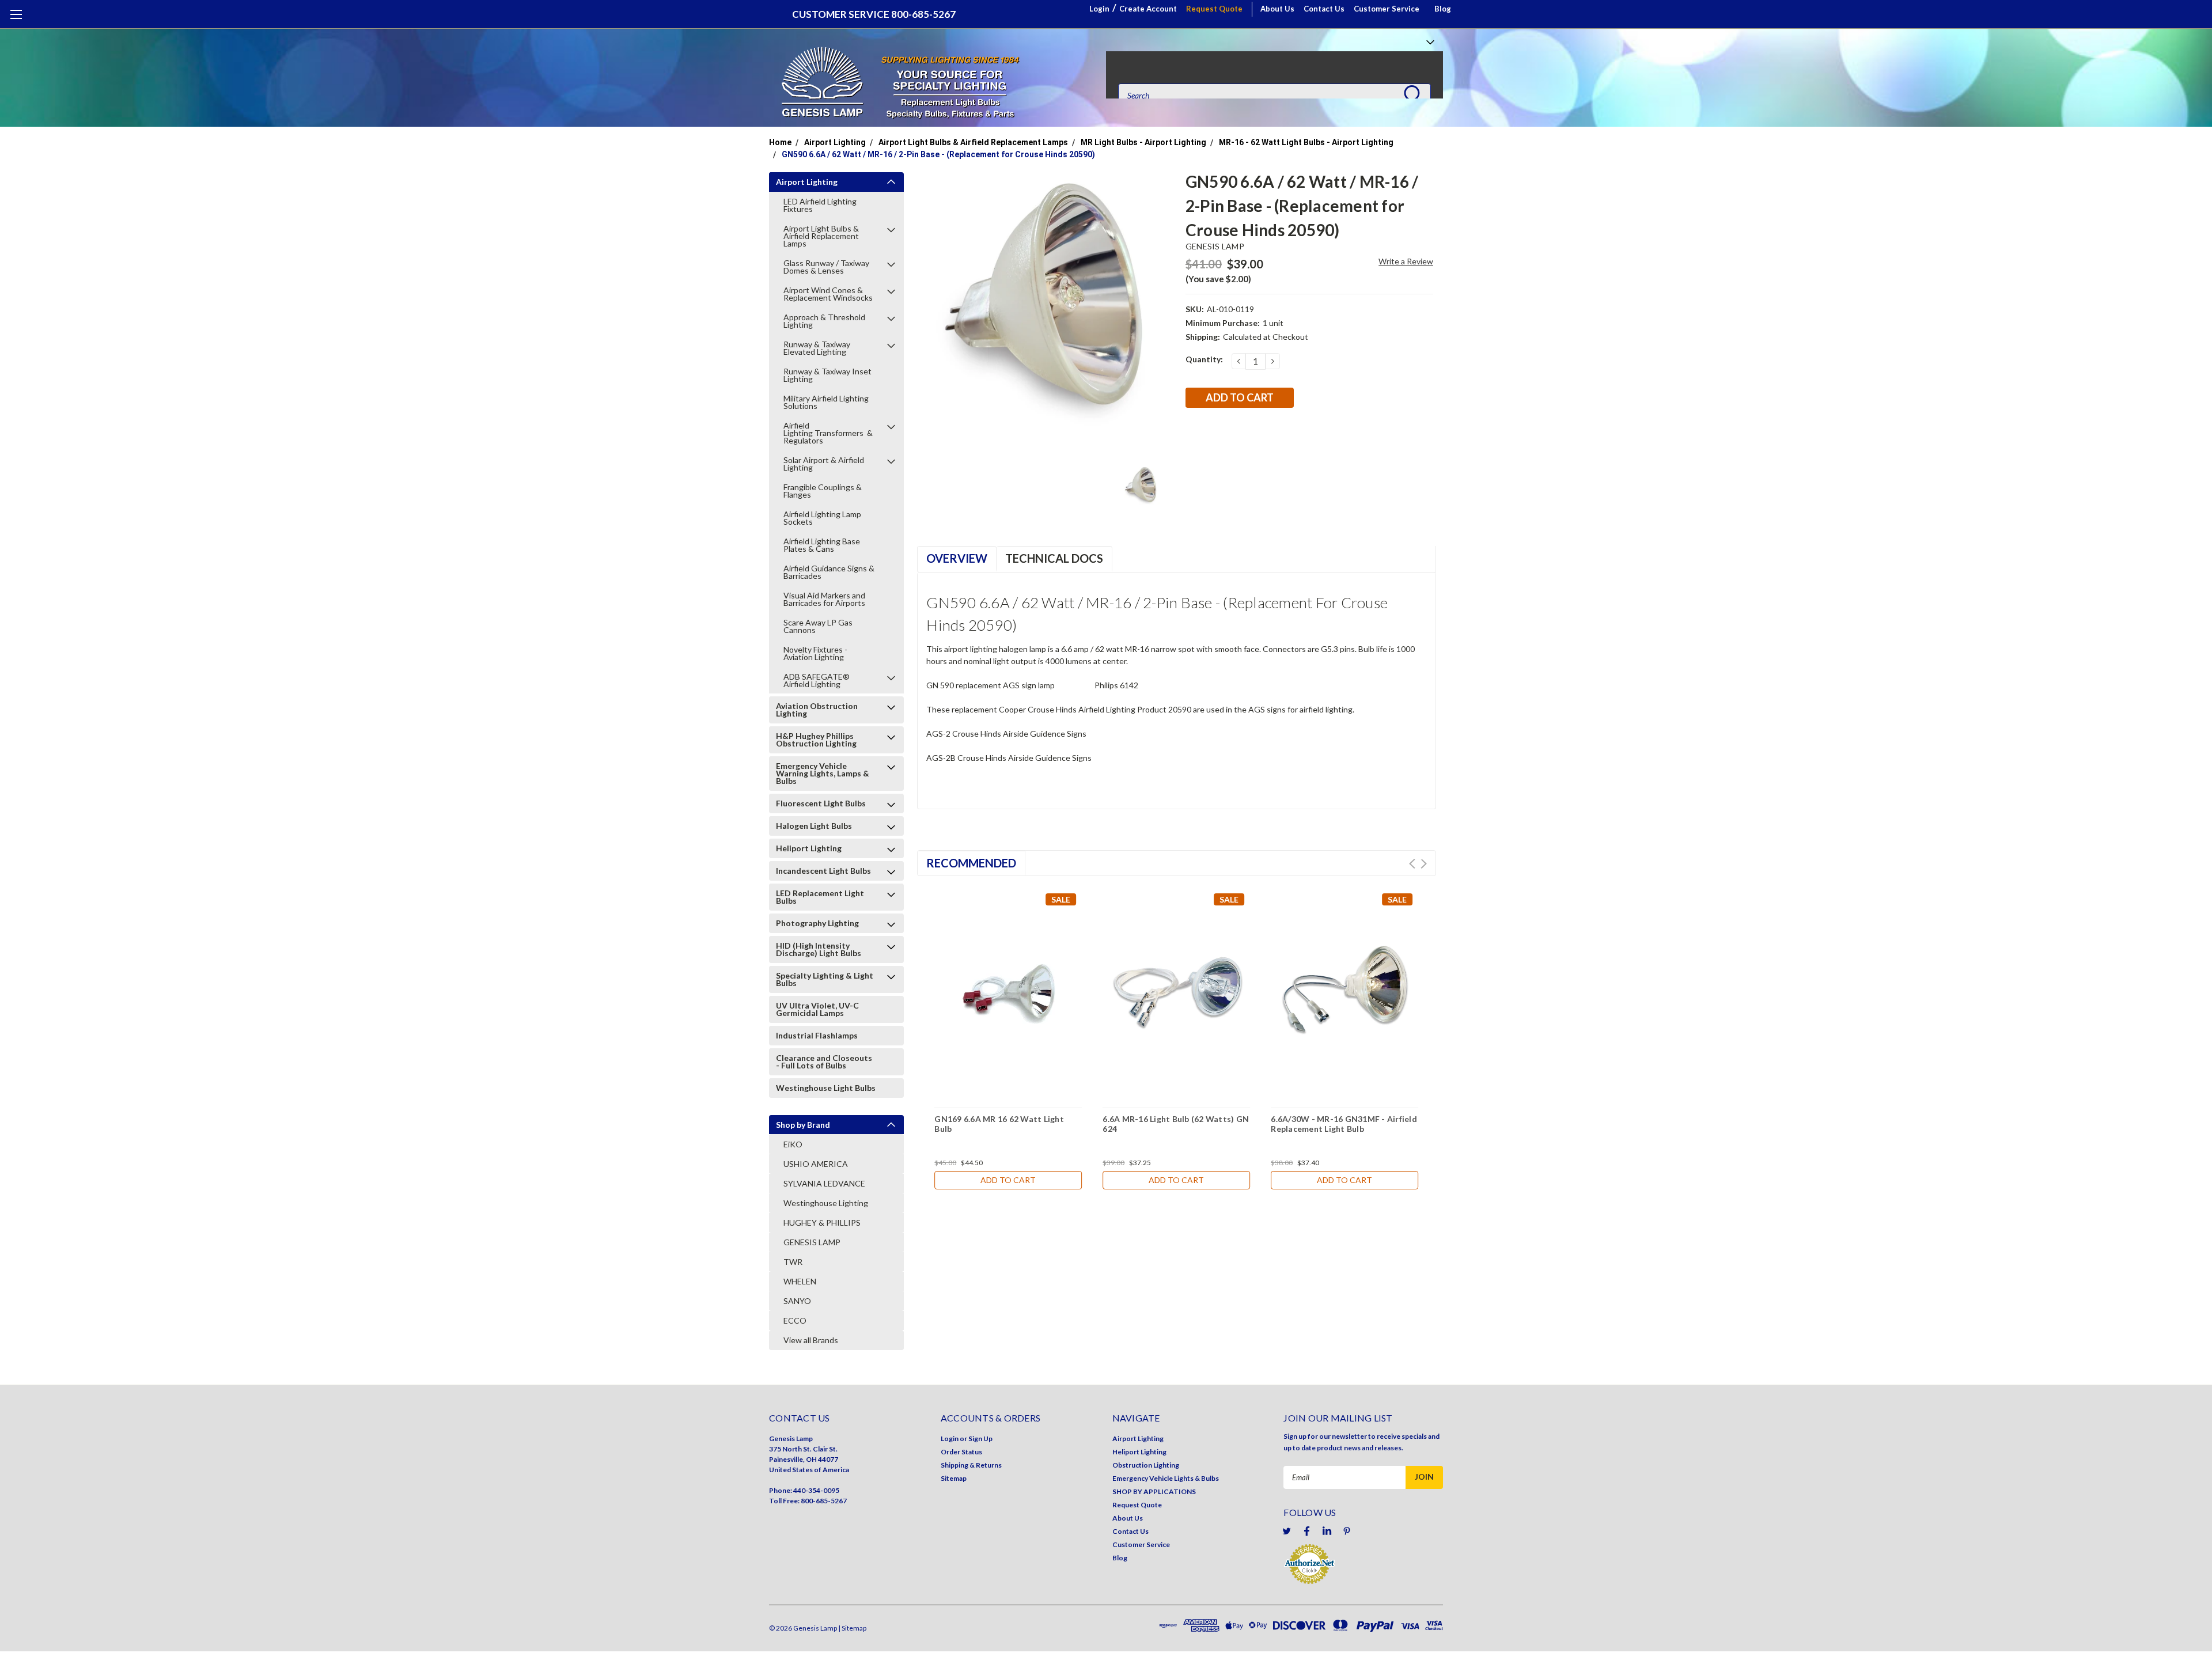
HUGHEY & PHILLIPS (822, 1223)
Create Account (1148, 9)
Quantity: (1204, 359)
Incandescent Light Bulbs (823, 871)
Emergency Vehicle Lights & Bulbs (1166, 1478)
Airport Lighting (835, 142)
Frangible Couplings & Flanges (823, 491)
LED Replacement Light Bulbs (820, 897)
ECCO (795, 1320)
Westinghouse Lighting (826, 1203)
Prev (1412, 864)
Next (1424, 864)
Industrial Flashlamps (817, 1035)
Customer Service (1387, 9)
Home (780, 142)
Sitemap (954, 1478)
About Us (1277, 9)
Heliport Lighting (809, 848)
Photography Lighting (817, 923)
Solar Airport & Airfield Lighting (824, 464)
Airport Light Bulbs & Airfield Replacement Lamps (973, 142)
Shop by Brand (803, 1125)
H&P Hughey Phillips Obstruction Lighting (816, 740)
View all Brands (811, 1340)
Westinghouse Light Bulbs (826, 1088)
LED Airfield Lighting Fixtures (820, 205)
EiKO (793, 1144)
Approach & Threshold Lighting (824, 321)
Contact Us (1324, 9)
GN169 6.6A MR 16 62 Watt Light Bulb (999, 1124)
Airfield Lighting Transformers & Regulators (828, 433)
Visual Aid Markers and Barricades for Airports (824, 599)
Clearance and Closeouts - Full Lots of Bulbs (824, 1062)
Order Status (961, 1452)
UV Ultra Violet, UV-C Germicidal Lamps (817, 1009)
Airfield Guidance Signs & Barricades (829, 572)
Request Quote (1214, 9)
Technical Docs (1054, 558)
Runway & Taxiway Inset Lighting (827, 375)
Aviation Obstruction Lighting (817, 710)
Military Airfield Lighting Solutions (826, 402)
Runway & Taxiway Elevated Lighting (817, 348)
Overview (957, 558)
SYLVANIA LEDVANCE (824, 1183)
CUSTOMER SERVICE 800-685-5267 (874, 14)
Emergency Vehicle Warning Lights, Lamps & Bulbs (823, 773)
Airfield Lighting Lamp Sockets (822, 518)
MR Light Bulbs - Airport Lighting (1143, 142)
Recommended (971, 863)
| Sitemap (852, 1628)
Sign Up (980, 1439)
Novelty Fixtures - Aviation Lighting (815, 653)
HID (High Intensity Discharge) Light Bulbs (819, 949)
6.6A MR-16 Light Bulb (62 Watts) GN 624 (1176, 1124)
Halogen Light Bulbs (814, 826)
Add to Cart (1008, 1180)
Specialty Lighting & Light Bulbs (825, 979)
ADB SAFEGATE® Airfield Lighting (817, 680)
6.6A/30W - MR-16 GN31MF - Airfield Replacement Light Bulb (1344, 1124)
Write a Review (1406, 261)
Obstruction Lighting (1146, 1465)
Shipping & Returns (971, 1465)
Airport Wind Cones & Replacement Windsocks (828, 294)
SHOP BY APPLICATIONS (1154, 1491)
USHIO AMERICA (816, 1164)
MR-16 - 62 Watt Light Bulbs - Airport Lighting (1306, 142)
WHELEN (800, 1281)
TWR (793, 1262)
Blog (1443, 9)
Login (1099, 9)
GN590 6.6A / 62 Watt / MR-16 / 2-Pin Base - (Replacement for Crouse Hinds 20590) (938, 154)
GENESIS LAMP (812, 1242)
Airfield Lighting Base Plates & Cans (822, 545)
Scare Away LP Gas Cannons (818, 626)
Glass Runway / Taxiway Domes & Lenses (826, 267)
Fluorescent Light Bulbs (821, 803)
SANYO (797, 1301)
